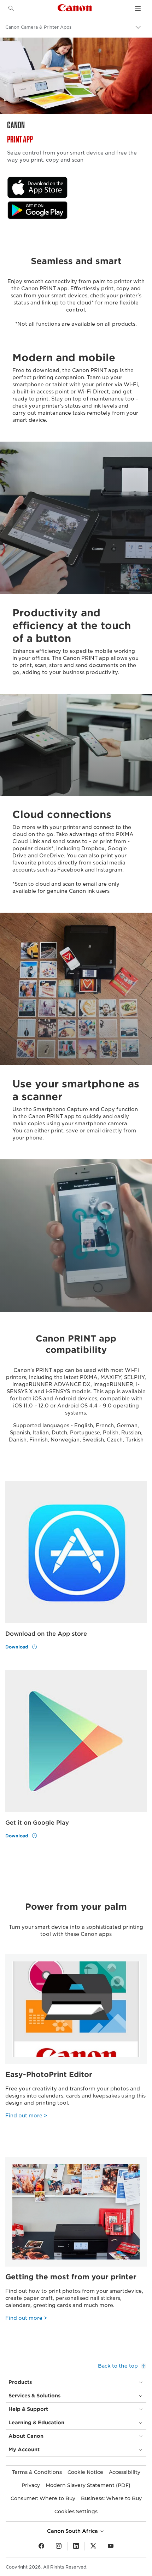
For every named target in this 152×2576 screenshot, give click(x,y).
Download (17, 1647)
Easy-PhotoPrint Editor (49, 2074)
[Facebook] (41, 2546)
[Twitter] (93, 2546)
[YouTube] (111, 2546)
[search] (11, 9)
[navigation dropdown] (138, 9)
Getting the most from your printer (71, 2277)
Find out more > (26, 2116)
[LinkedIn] (76, 2546)
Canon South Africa (73, 2531)
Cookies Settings (76, 2511)
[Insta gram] (59, 2546)
